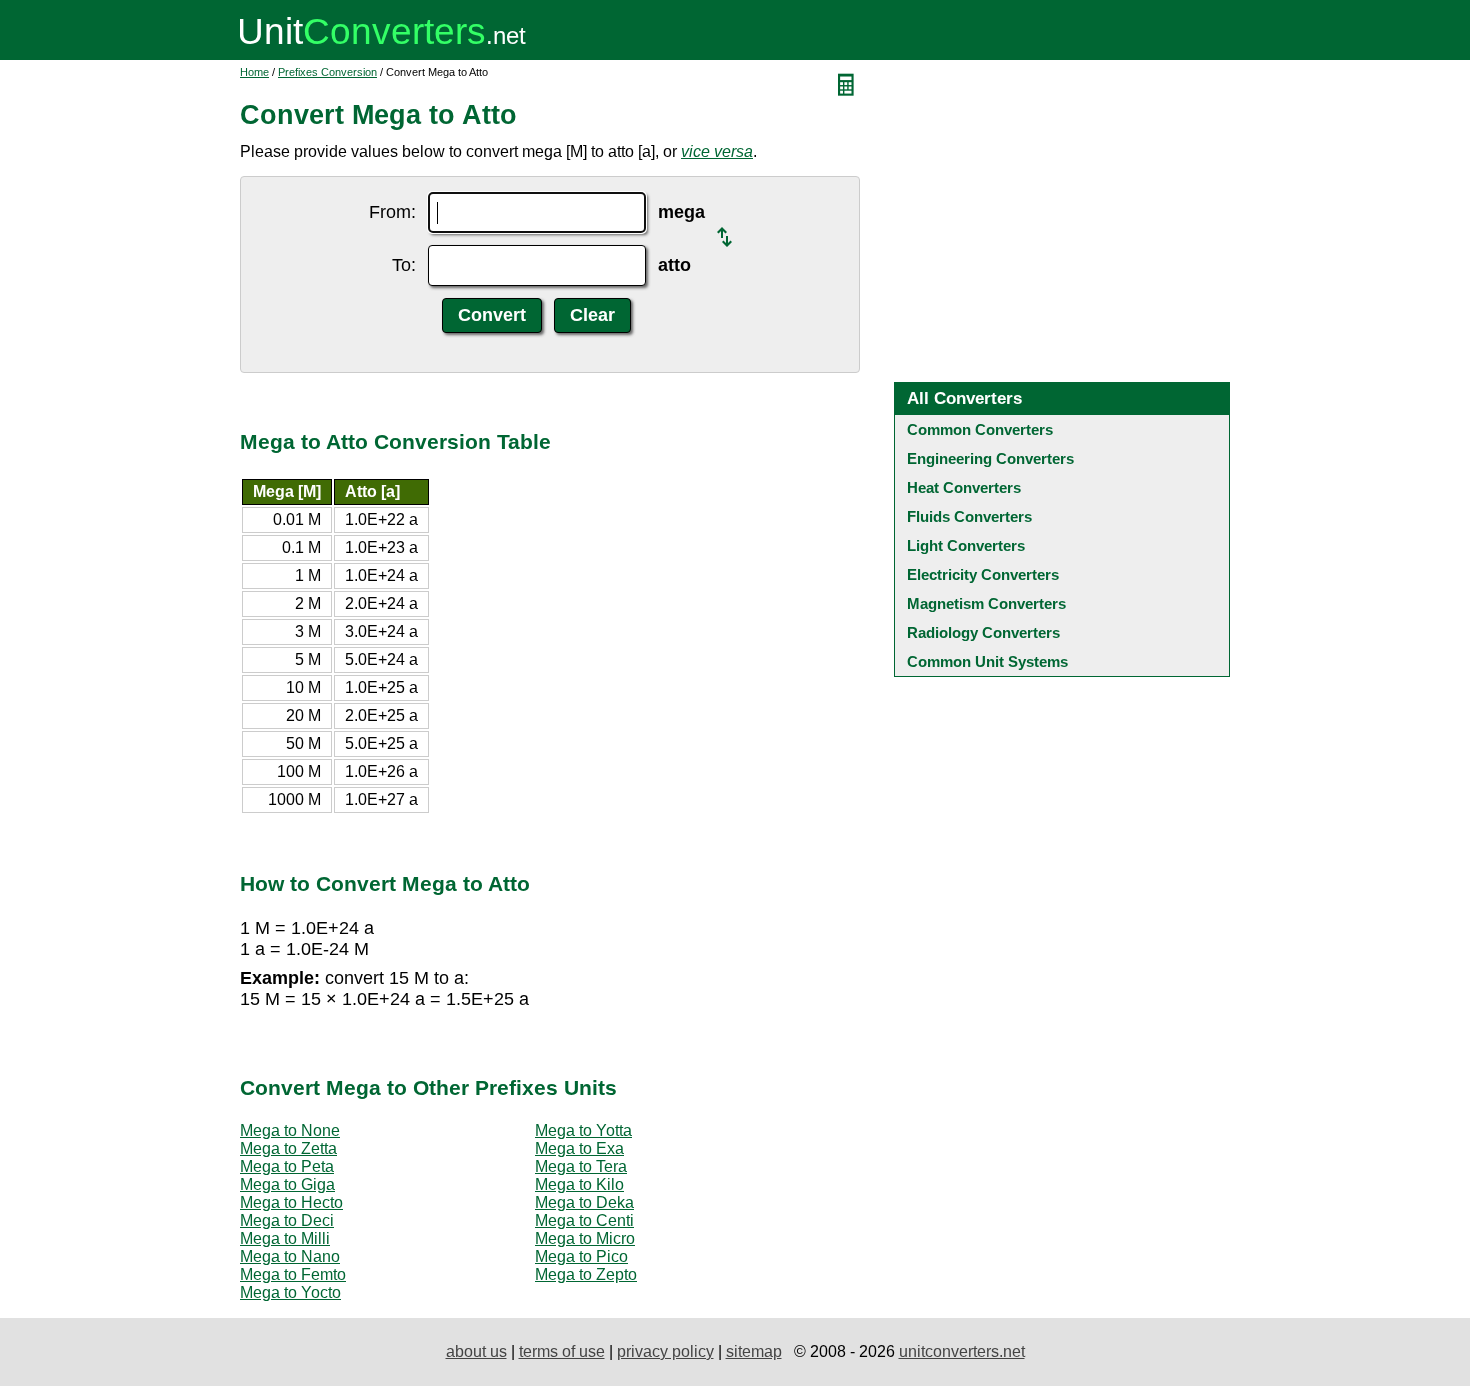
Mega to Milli (285, 1238)
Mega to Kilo (579, 1184)
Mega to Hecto (291, 1202)
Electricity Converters (983, 574)
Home (254, 72)
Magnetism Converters (986, 603)
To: (404, 265)
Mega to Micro (585, 1238)
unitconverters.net (962, 1351)
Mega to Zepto (586, 1274)
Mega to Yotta (583, 1130)
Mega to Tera (581, 1166)
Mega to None (290, 1130)
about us (476, 1351)
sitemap (754, 1351)
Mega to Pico (581, 1256)
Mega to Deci (287, 1220)
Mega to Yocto (290, 1292)
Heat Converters (964, 487)
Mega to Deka (584, 1202)
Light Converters (966, 545)
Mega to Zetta (288, 1148)
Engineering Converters (990, 458)
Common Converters (980, 429)
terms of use (562, 1351)
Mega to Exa (579, 1148)
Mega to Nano (290, 1256)
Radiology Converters (983, 632)
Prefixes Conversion (327, 72)
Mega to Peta (287, 1166)
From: (392, 212)
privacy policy (665, 1351)
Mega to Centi (584, 1220)
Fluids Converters (969, 516)
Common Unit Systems (987, 661)
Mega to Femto (293, 1274)
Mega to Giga (287, 1184)
